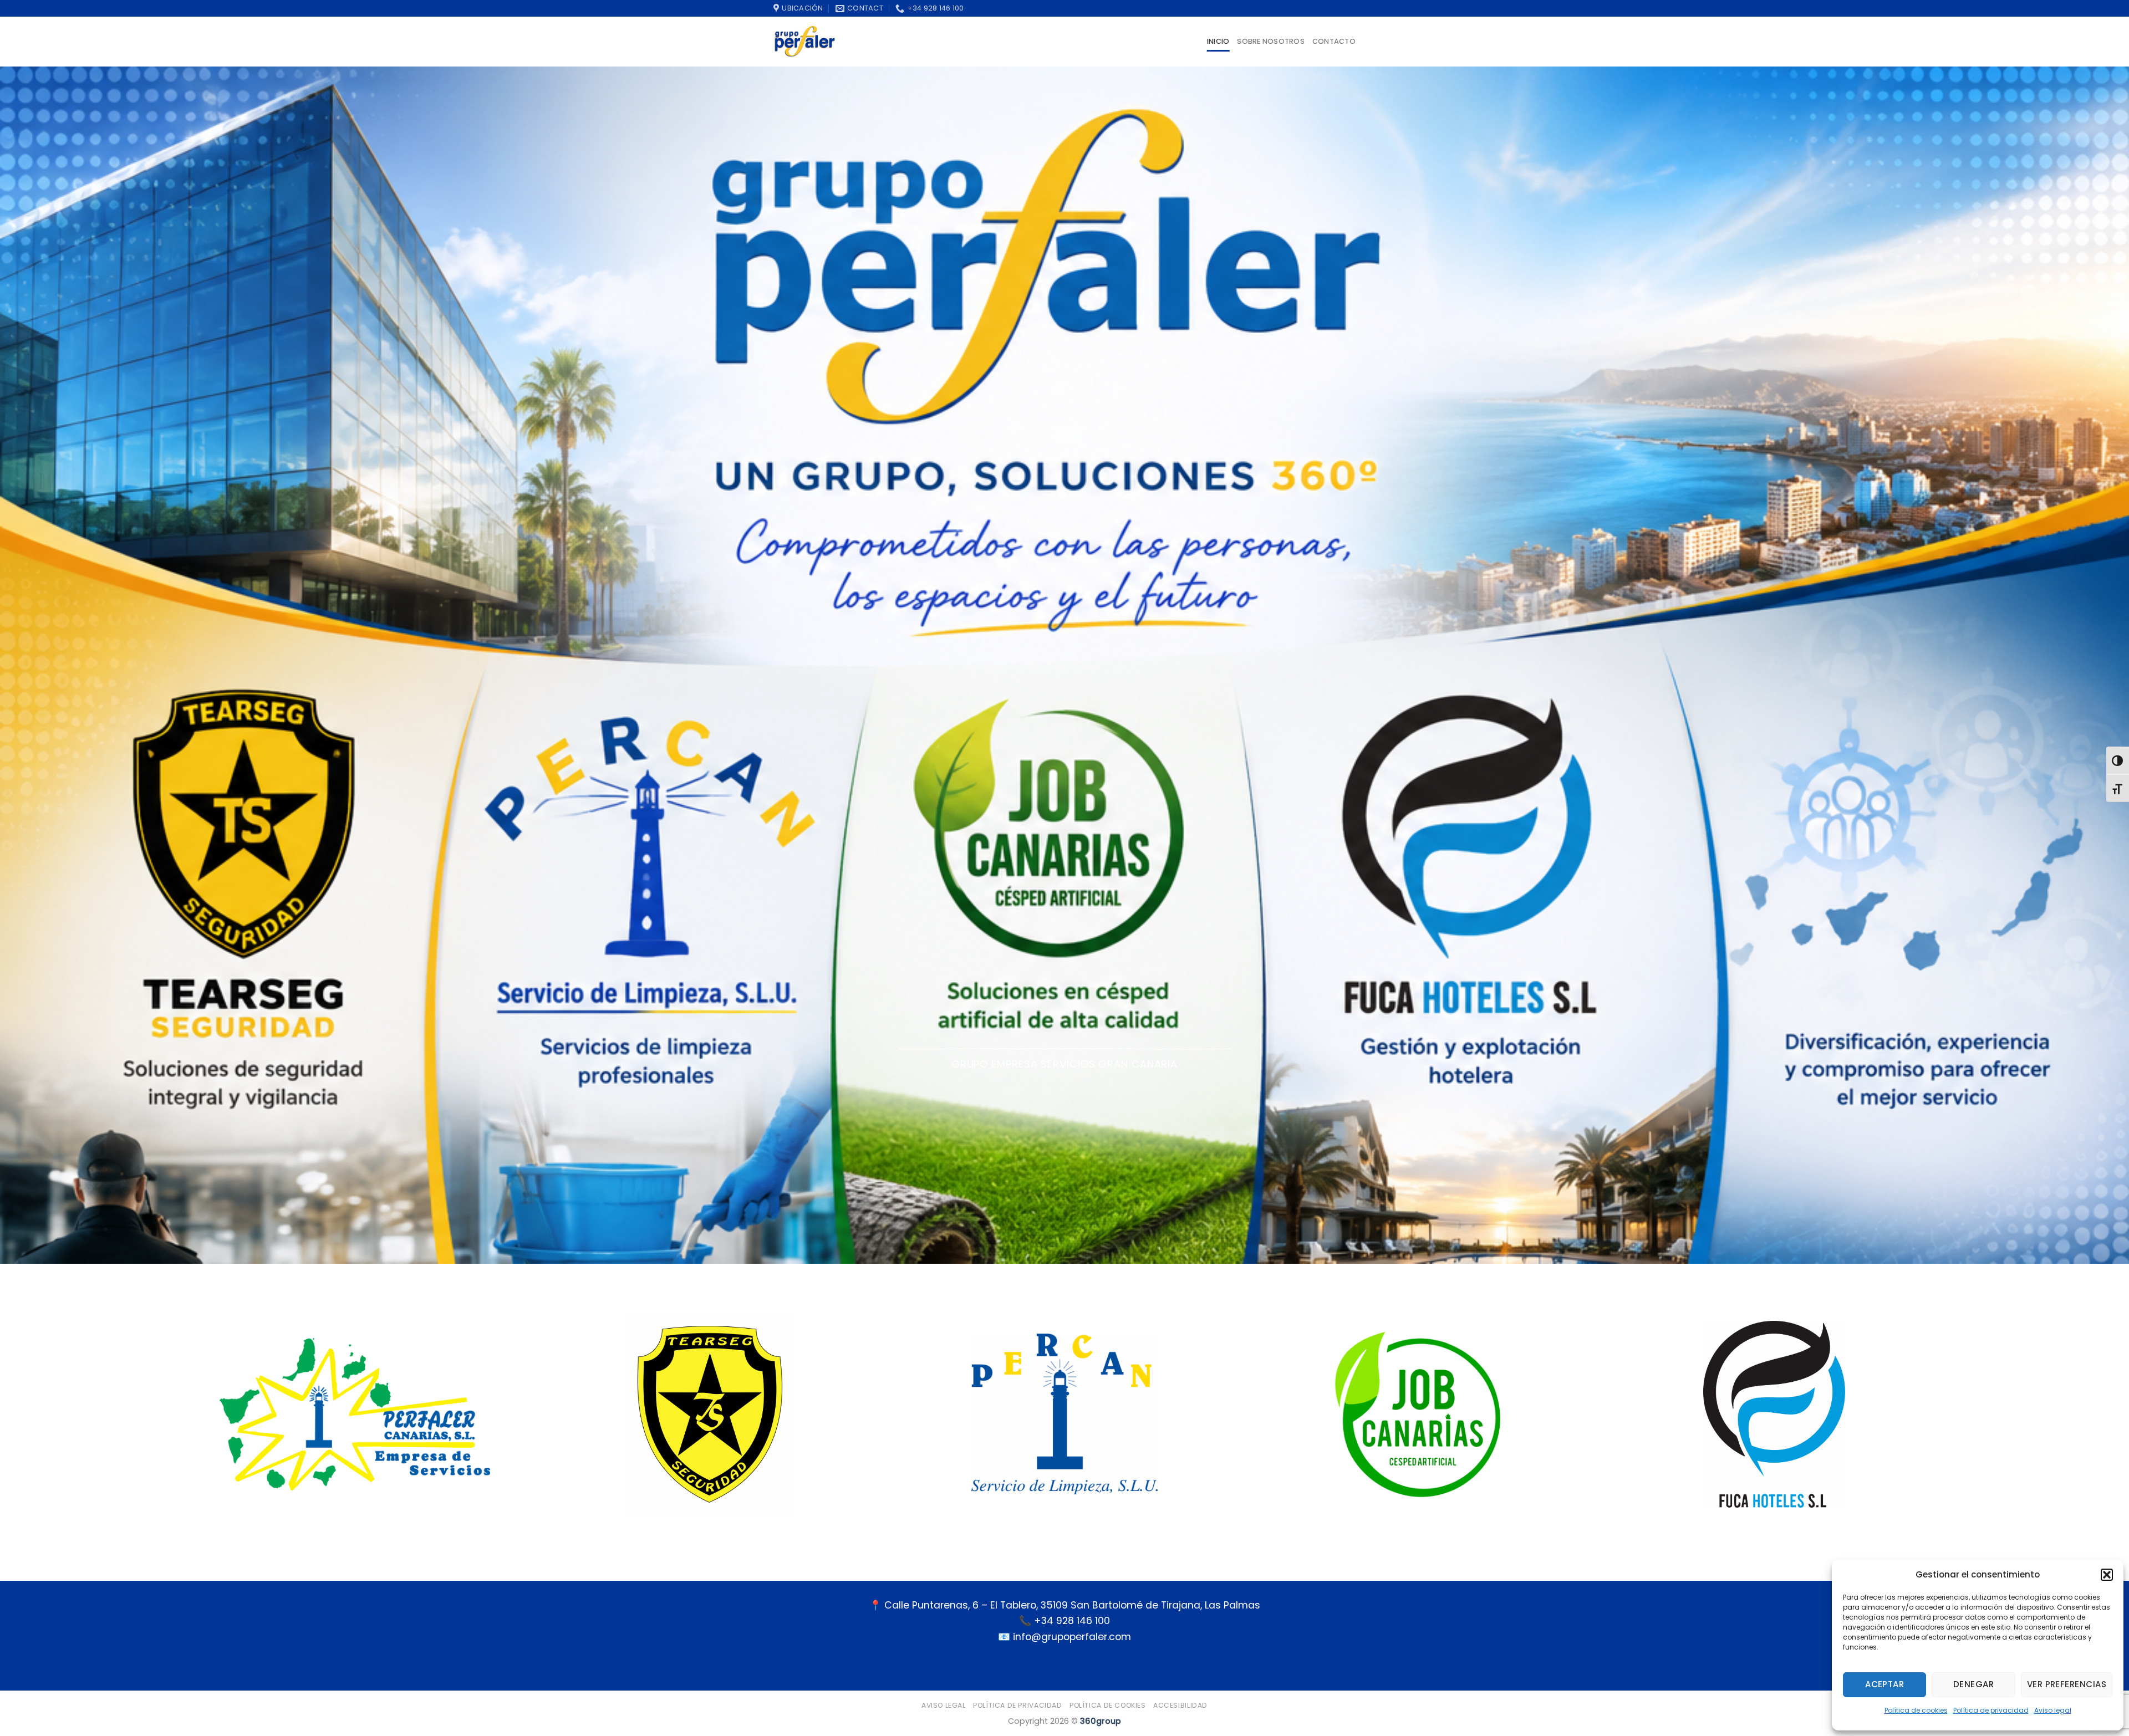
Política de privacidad (1991, 1710)
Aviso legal (2053, 1710)
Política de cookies (1916, 1710)
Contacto (1334, 41)
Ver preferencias (2067, 1684)
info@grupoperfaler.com (1072, 1637)
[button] (2107, 1575)
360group (1101, 1721)
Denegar (1973, 1684)
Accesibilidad (1180, 1705)
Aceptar (1884, 1684)
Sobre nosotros (1271, 41)
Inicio (1218, 41)
